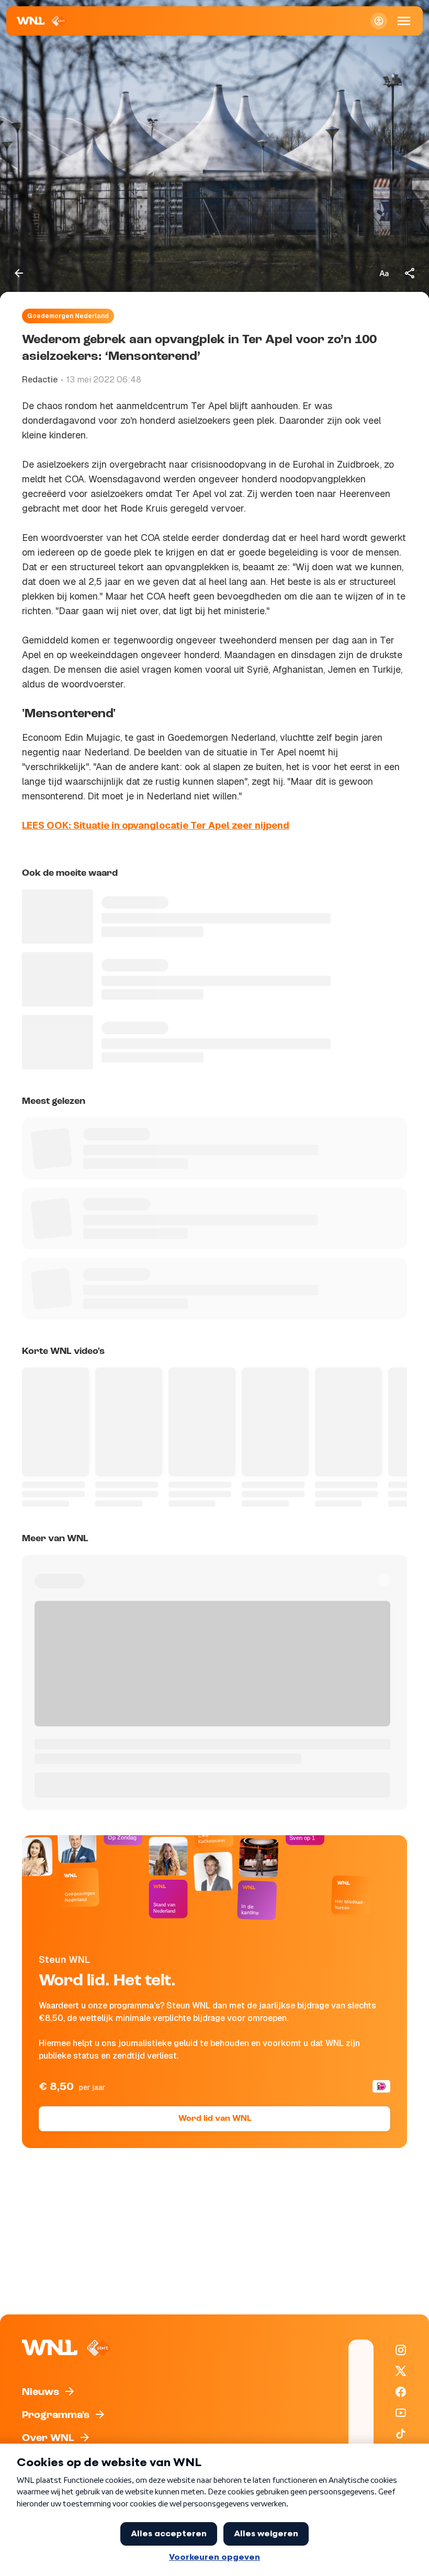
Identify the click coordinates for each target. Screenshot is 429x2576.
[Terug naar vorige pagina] (19, 273)
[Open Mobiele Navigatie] (404, 21)
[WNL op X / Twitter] (401, 2371)
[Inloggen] (379, 21)
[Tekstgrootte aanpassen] (384, 273)
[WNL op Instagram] (401, 2350)
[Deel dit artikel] (410, 273)
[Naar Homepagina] (42, 21)
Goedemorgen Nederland (68, 316)
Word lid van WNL (215, 2119)
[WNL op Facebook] (401, 2392)
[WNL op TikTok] (401, 2434)
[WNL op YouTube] (401, 2413)
